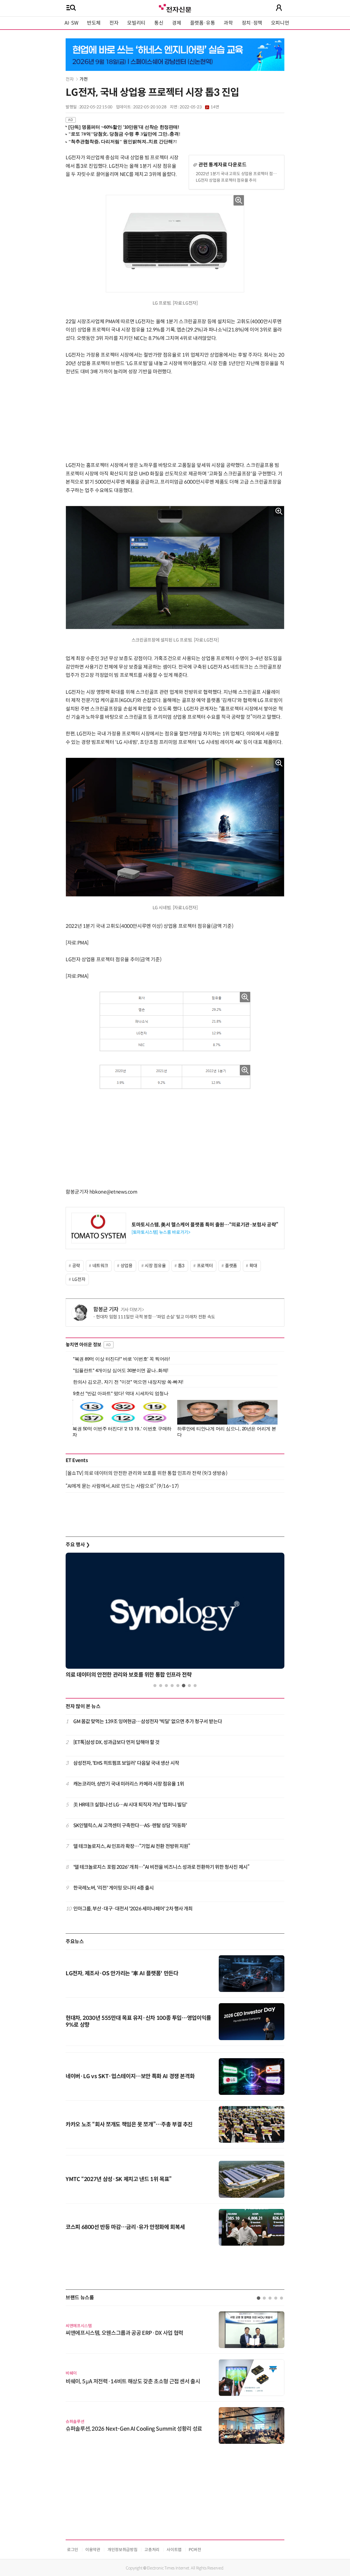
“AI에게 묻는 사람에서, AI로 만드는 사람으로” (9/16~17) (122, 1486)
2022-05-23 (199, 107)
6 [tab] (184, 1686)
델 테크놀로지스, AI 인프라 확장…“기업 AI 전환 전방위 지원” (132, 1846)
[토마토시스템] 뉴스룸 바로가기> (161, 1232)
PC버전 (195, 2550)
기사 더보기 (131, 1310)
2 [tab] (161, 1686)
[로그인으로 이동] (279, 8)
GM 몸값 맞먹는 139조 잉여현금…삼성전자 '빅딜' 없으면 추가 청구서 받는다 (148, 1722)
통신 (159, 23)
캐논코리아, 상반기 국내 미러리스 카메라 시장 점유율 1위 (129, 1784)
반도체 (94, 23)
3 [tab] (166, 1686)
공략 (76, 1266)
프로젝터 (205, 1266)
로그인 (73, 2550)
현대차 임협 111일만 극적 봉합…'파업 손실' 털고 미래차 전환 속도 (156, 1317)
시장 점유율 (155, 1266)
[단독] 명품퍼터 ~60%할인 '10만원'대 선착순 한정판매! (124, 127)
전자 (114, 23)
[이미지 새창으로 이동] (175, 1021)
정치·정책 (252, 23)
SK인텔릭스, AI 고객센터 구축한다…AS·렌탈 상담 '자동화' (130, 1826)
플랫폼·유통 (203, 23)
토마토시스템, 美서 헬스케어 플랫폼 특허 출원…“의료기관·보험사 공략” (205, 1225)
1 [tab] (155, 1686)
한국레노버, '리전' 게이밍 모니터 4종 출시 (114, 1888)
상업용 (127, 1266)
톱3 (181, 1266)
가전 (84, 79)
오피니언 (280, 23)
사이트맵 (174, 2550)
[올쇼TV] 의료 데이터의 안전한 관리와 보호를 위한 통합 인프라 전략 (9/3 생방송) (146, 1473)
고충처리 (152, 2550)
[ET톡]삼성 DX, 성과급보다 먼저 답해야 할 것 (116, 1742)
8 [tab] (195, 1686)
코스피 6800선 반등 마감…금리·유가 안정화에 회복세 (125, 2227)
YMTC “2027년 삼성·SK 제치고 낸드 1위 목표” (119, 2179)
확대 (253, 1266)
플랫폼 (231, 1266)
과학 (228, 23)
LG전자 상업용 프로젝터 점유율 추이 (226, 180)
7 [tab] (189, 1686)
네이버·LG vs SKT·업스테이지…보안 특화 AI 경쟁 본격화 (130, 2076)
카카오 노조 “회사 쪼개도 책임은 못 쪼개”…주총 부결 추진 (129, 2125)
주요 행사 (78, 1545)
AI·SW (71, 23)
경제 (177, 23)
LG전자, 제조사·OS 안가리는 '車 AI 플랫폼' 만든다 (122, 1973)
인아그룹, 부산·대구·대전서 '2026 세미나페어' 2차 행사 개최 (133, 1909)
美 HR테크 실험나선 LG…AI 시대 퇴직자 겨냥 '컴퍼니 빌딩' (130, 1805)
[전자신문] (175, 8)
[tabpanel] (175, 1617)
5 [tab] (178, 1686)
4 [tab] (172, 1686)
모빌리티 (136, 23)
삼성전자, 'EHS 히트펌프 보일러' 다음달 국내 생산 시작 (126, 1763)
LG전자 (79, 1279)
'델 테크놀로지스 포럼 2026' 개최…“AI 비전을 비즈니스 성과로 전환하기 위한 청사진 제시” (161, 1867)
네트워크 (100, 1266)
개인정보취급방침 (122, 2550)
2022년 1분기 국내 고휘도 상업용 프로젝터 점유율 (237, 174)
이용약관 (93, 2550)
